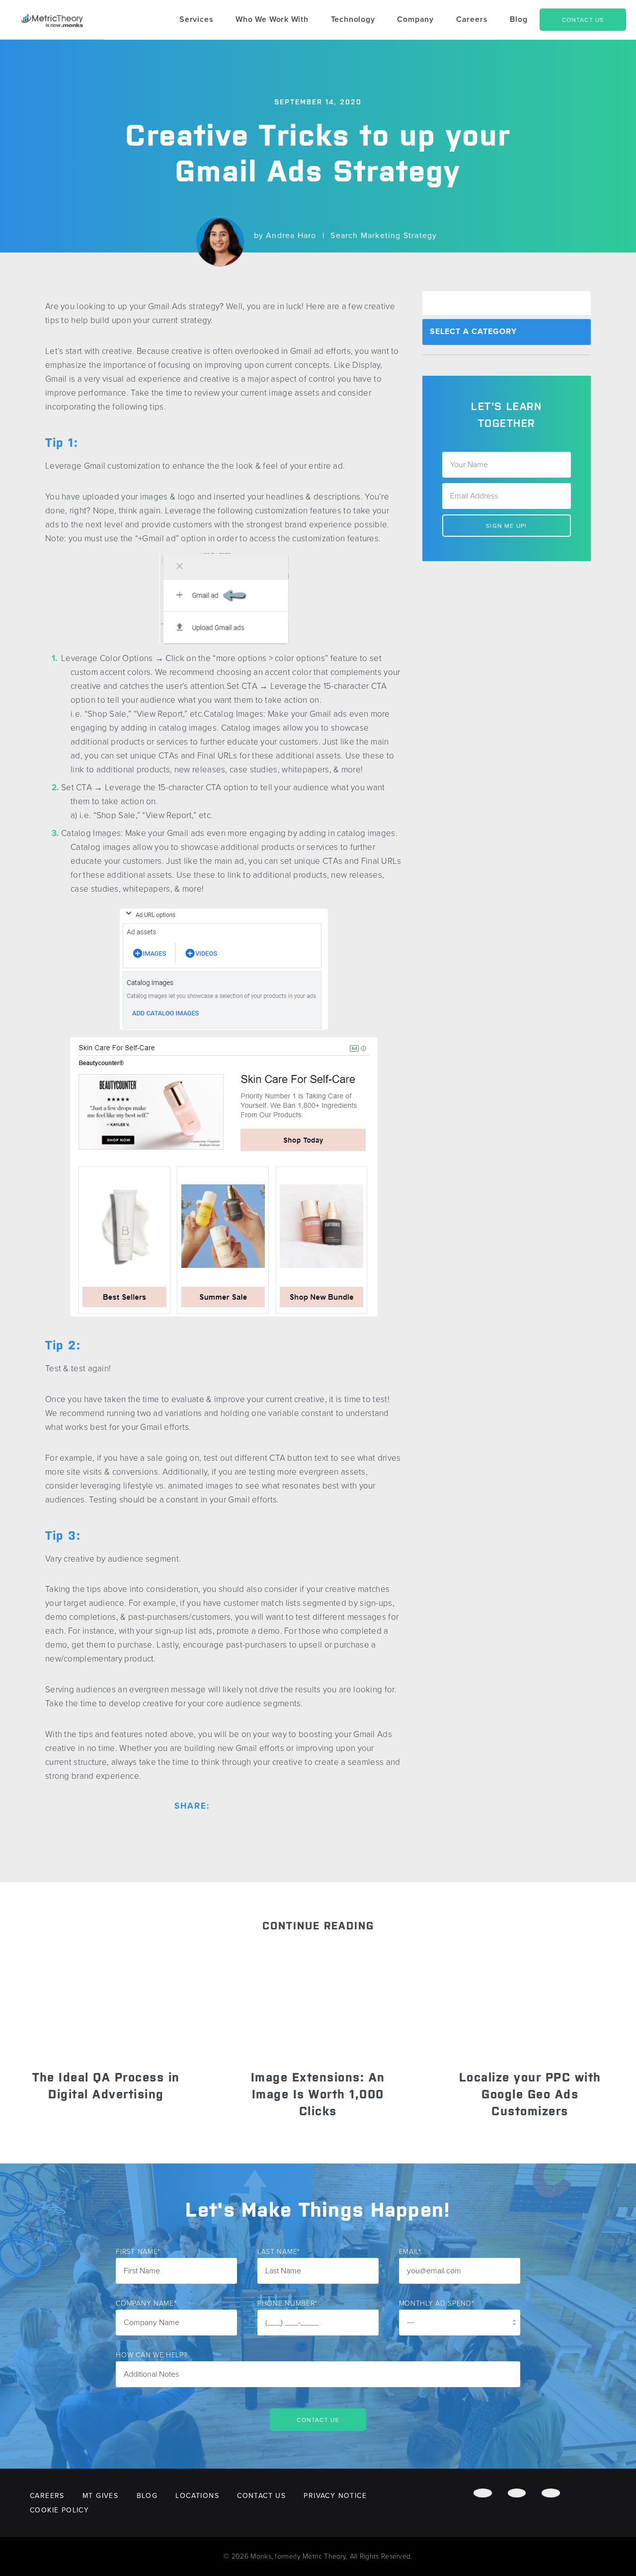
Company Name (146, 2303)
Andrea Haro (291, 236)
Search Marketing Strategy (384, 236)
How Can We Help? (152, 2355)
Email (410, 2252)
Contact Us (583, 20)
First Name (138, 2252)
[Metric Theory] (52, 20)
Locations (197, 2496)
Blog (518, 19)
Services (196, 19)
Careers (472, 19)
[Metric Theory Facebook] (482, 2493)
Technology (353, 19)
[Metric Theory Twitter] (517, 2493)
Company (415, 19)
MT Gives (100, 2496)
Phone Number (287, 2303)
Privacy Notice (335, 2496)
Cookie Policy (59, 2510)
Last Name (279, 2252)
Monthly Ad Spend (437, 2303)
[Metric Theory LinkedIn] (551, 2493)
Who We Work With (272, 19)
